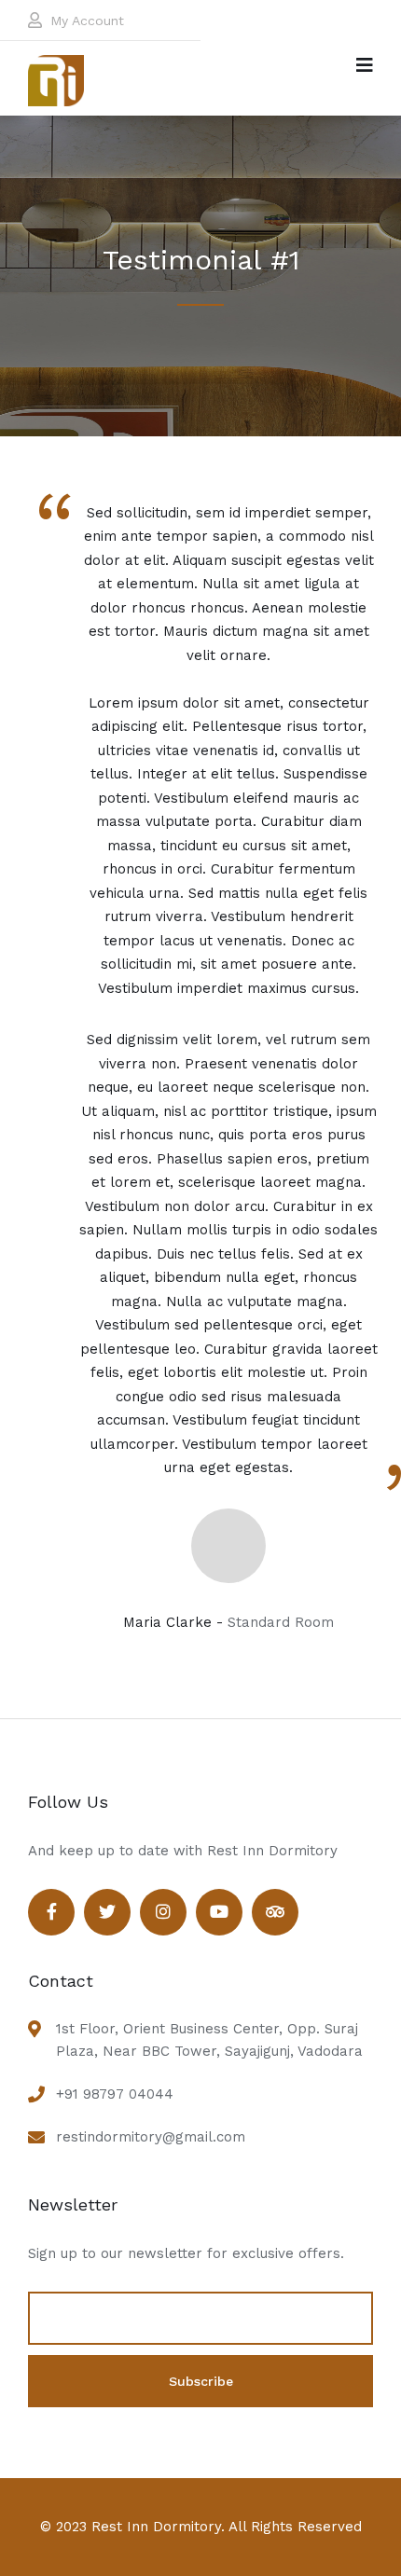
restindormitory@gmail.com (151, 2137)
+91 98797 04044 (115, 2094)
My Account (87, 21)
